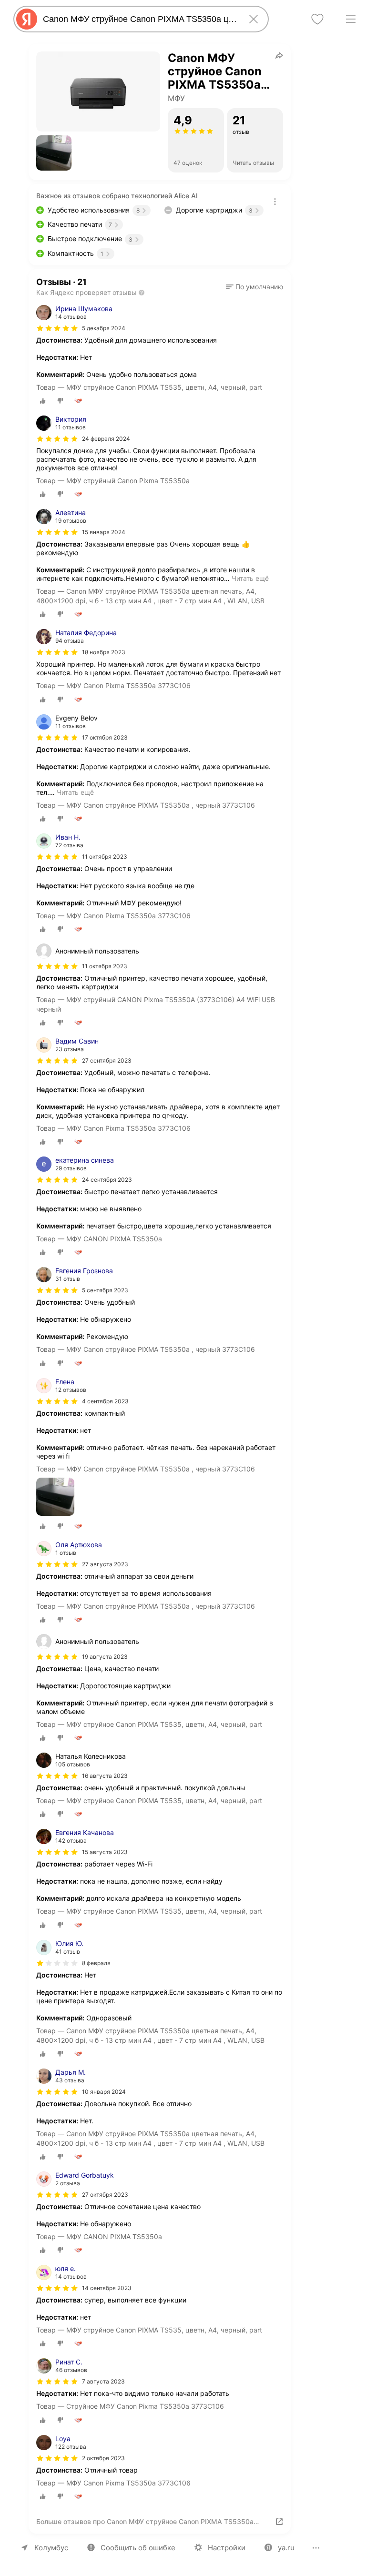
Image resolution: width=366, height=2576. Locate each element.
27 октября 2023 (105, 2195)
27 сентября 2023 (107, 1060)
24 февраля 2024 (106, 439)
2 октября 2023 (103, 2458)
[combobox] (139, 19)
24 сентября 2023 (107, 1180)
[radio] (43, 401)
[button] (54, 153)
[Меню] (351, 19)
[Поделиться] (279, 55)
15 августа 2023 (105, 1852)
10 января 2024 (104, 2092)
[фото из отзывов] (55, 1497)
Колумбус (51, 2548)
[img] (57, 328)
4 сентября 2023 (105, 1401)
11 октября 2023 (105, 857)
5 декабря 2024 (104, 328)
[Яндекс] (27, 19)
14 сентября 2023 (107, 2288)
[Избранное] (317, 19)
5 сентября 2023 (105, 1290)
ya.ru (286, 2548)
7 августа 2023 (103, 2381)
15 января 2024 (104, 532)
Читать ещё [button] (250, 578)
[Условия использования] (275, 202)
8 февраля (96, 1963)
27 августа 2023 (105, 1564)
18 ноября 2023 (104, 652)
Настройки (227, 2548)
